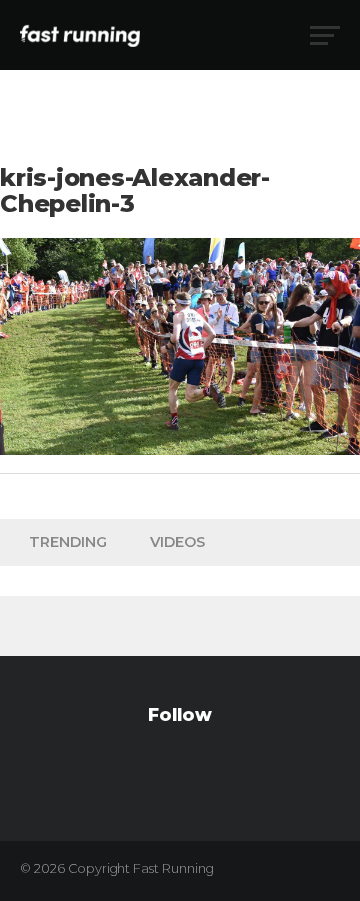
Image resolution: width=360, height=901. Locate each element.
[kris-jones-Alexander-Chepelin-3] (180, 449)
